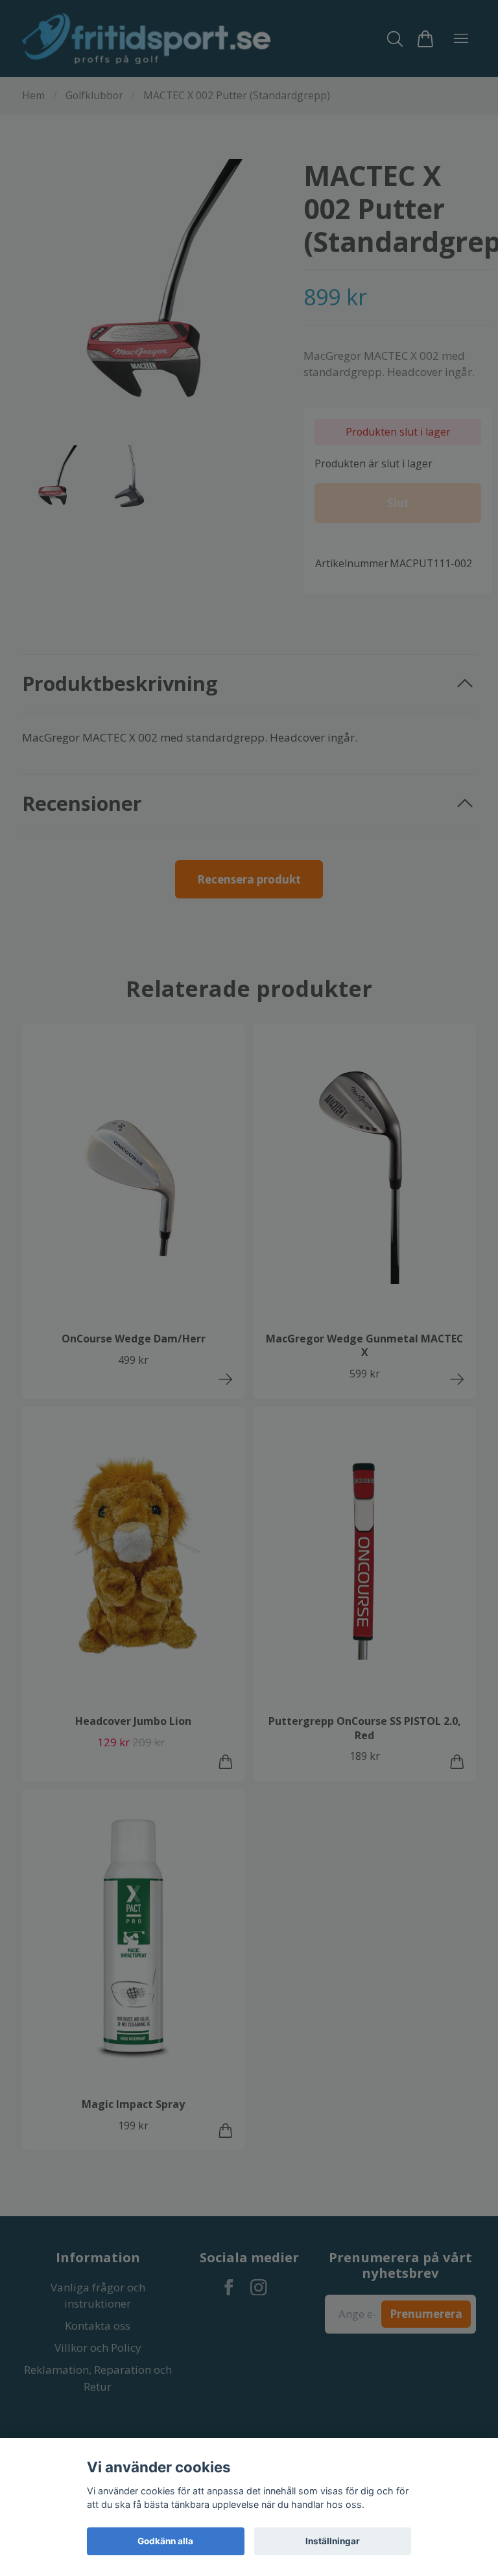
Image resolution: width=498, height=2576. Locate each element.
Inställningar (333, 2541)
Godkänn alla (165, 2541)
